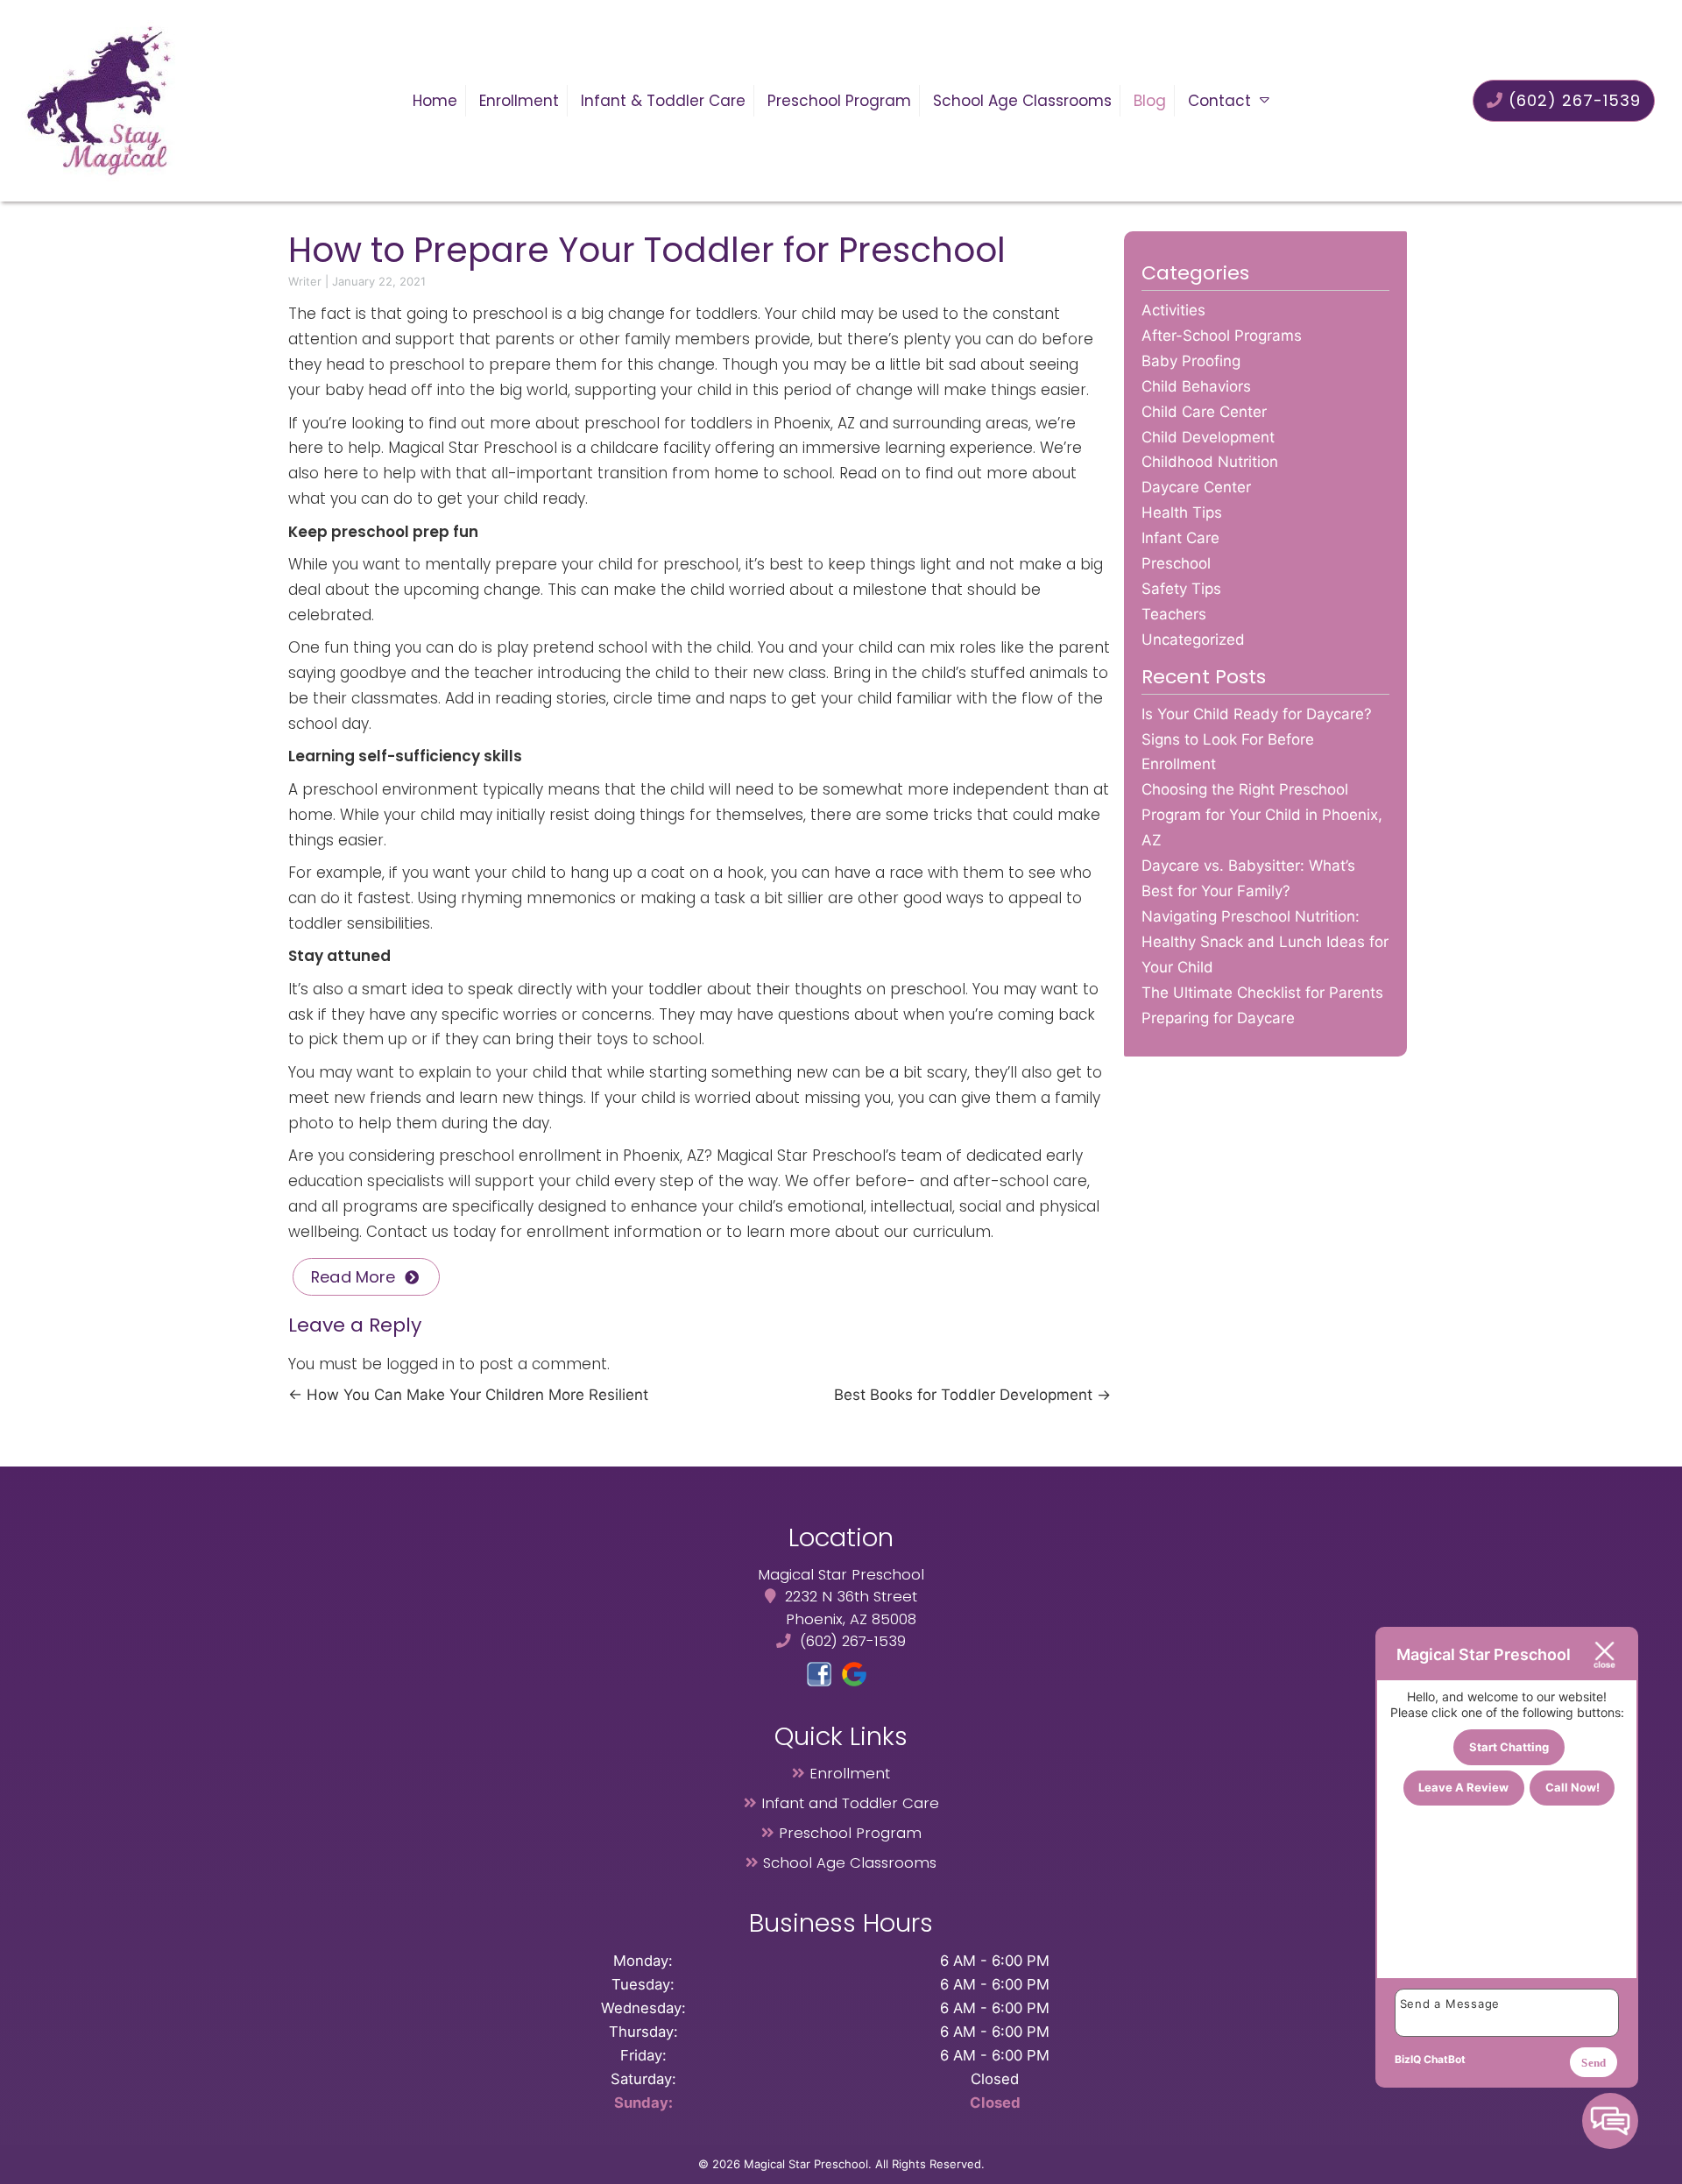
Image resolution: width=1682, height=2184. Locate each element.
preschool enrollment (520, 1156)
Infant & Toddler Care (663, 101)
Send (1594, 2063)
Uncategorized (1193, 640)
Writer (305, 281)
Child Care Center (1204, 412)
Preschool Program (839, 101)
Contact (1219, 101)
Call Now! (1572, 1787)
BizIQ (1408, 2059)
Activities (1173, 310)
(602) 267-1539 (1572, 100)
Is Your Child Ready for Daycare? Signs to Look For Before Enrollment (1257, 739)
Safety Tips (1181, 589)
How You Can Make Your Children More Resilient (468, 1395)
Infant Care (1180, 538)
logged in (420, 1364)
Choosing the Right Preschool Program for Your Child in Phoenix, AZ (1262, 815)
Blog (1150, 101)
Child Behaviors (1196, 386)
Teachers (1174, 614)
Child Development (1208, 437)
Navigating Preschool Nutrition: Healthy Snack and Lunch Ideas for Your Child (1265, 942)
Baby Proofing (1191, 361)
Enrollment (519, 101)
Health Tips (1182, 512)
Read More (353, 1277)
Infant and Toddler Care (850, 1803)
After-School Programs (1222, 336)
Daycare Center (1196, 487)
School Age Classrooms (1022, 101)
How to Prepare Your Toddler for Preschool (647, 250)
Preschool (1176, 563)
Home (435, 101)
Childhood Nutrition (1210, 462)
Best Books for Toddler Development (972, 1395)
